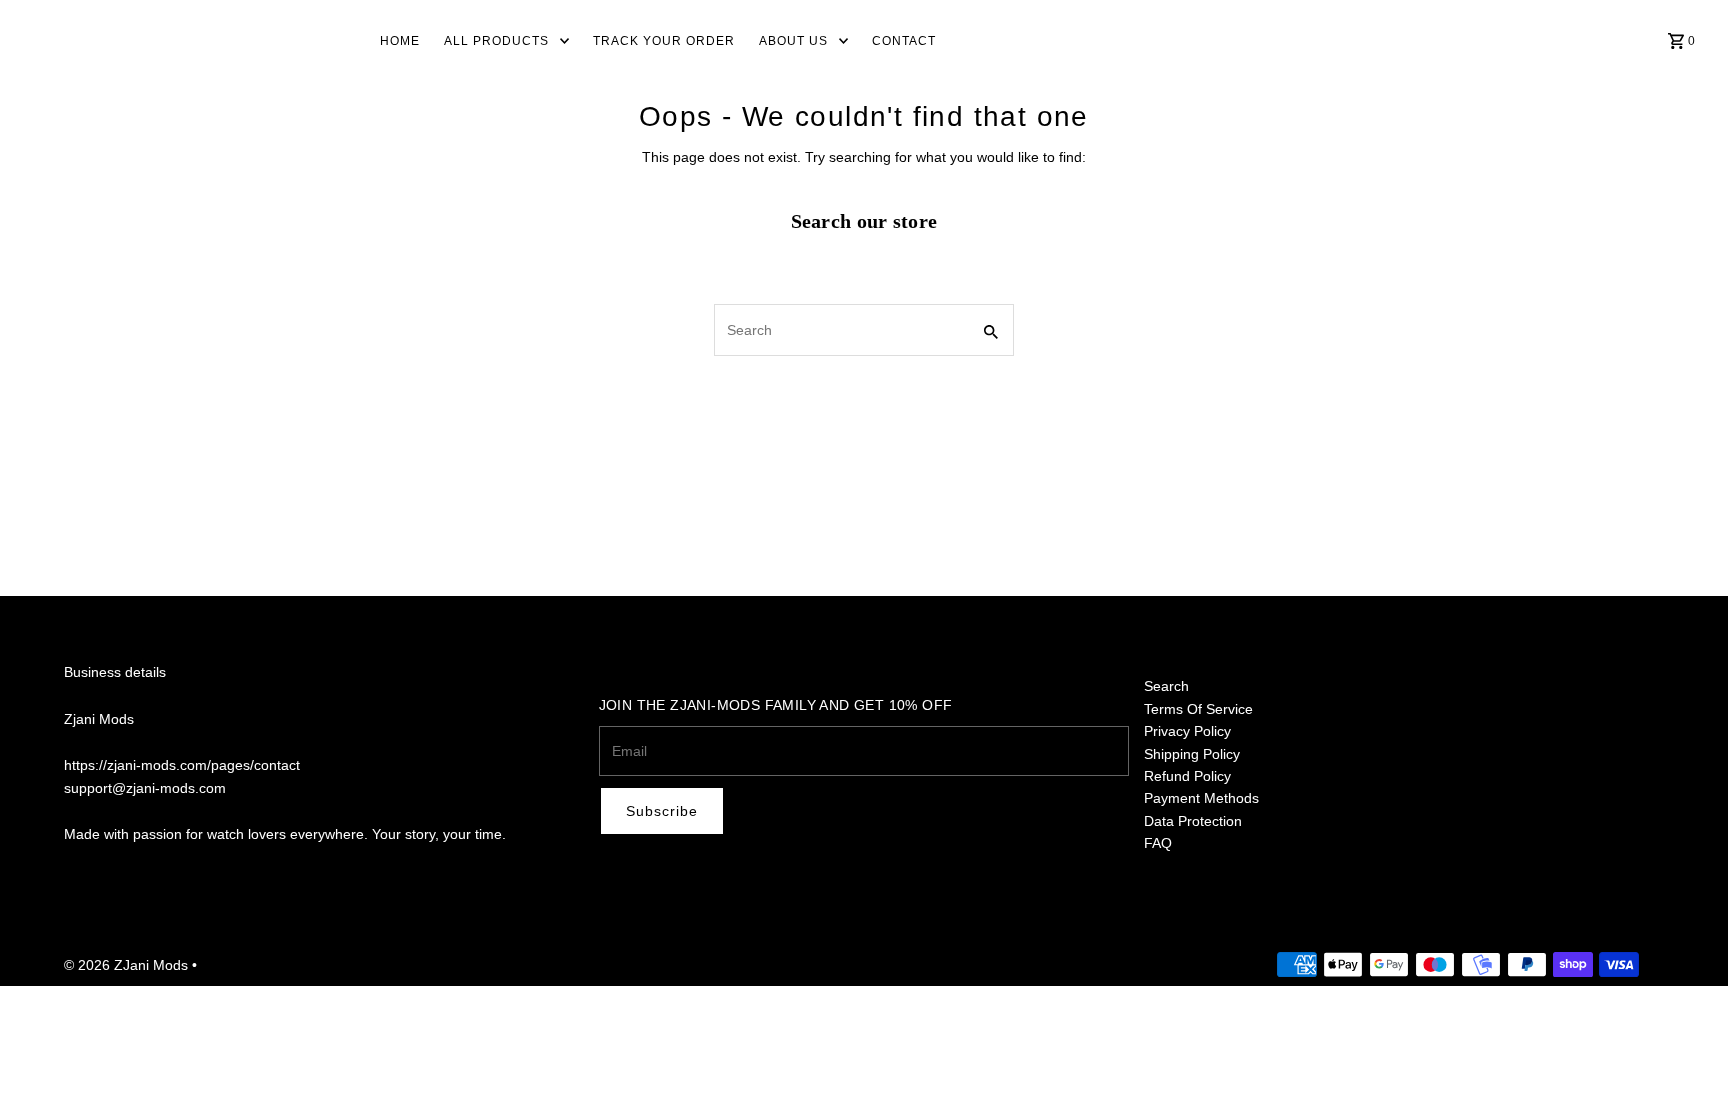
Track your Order (664, 41)
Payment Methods (1201, 798)
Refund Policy (1187, 776)
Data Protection (1193, 821)
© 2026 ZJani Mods (128, 965)
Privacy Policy (1187, 731)
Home (400, 41)
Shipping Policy (1192, 754)
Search (1166, 686)
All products (496, 41)
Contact (904, 41)
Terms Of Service (1198, 709)
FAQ (1158, 843)
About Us (793, 41)
